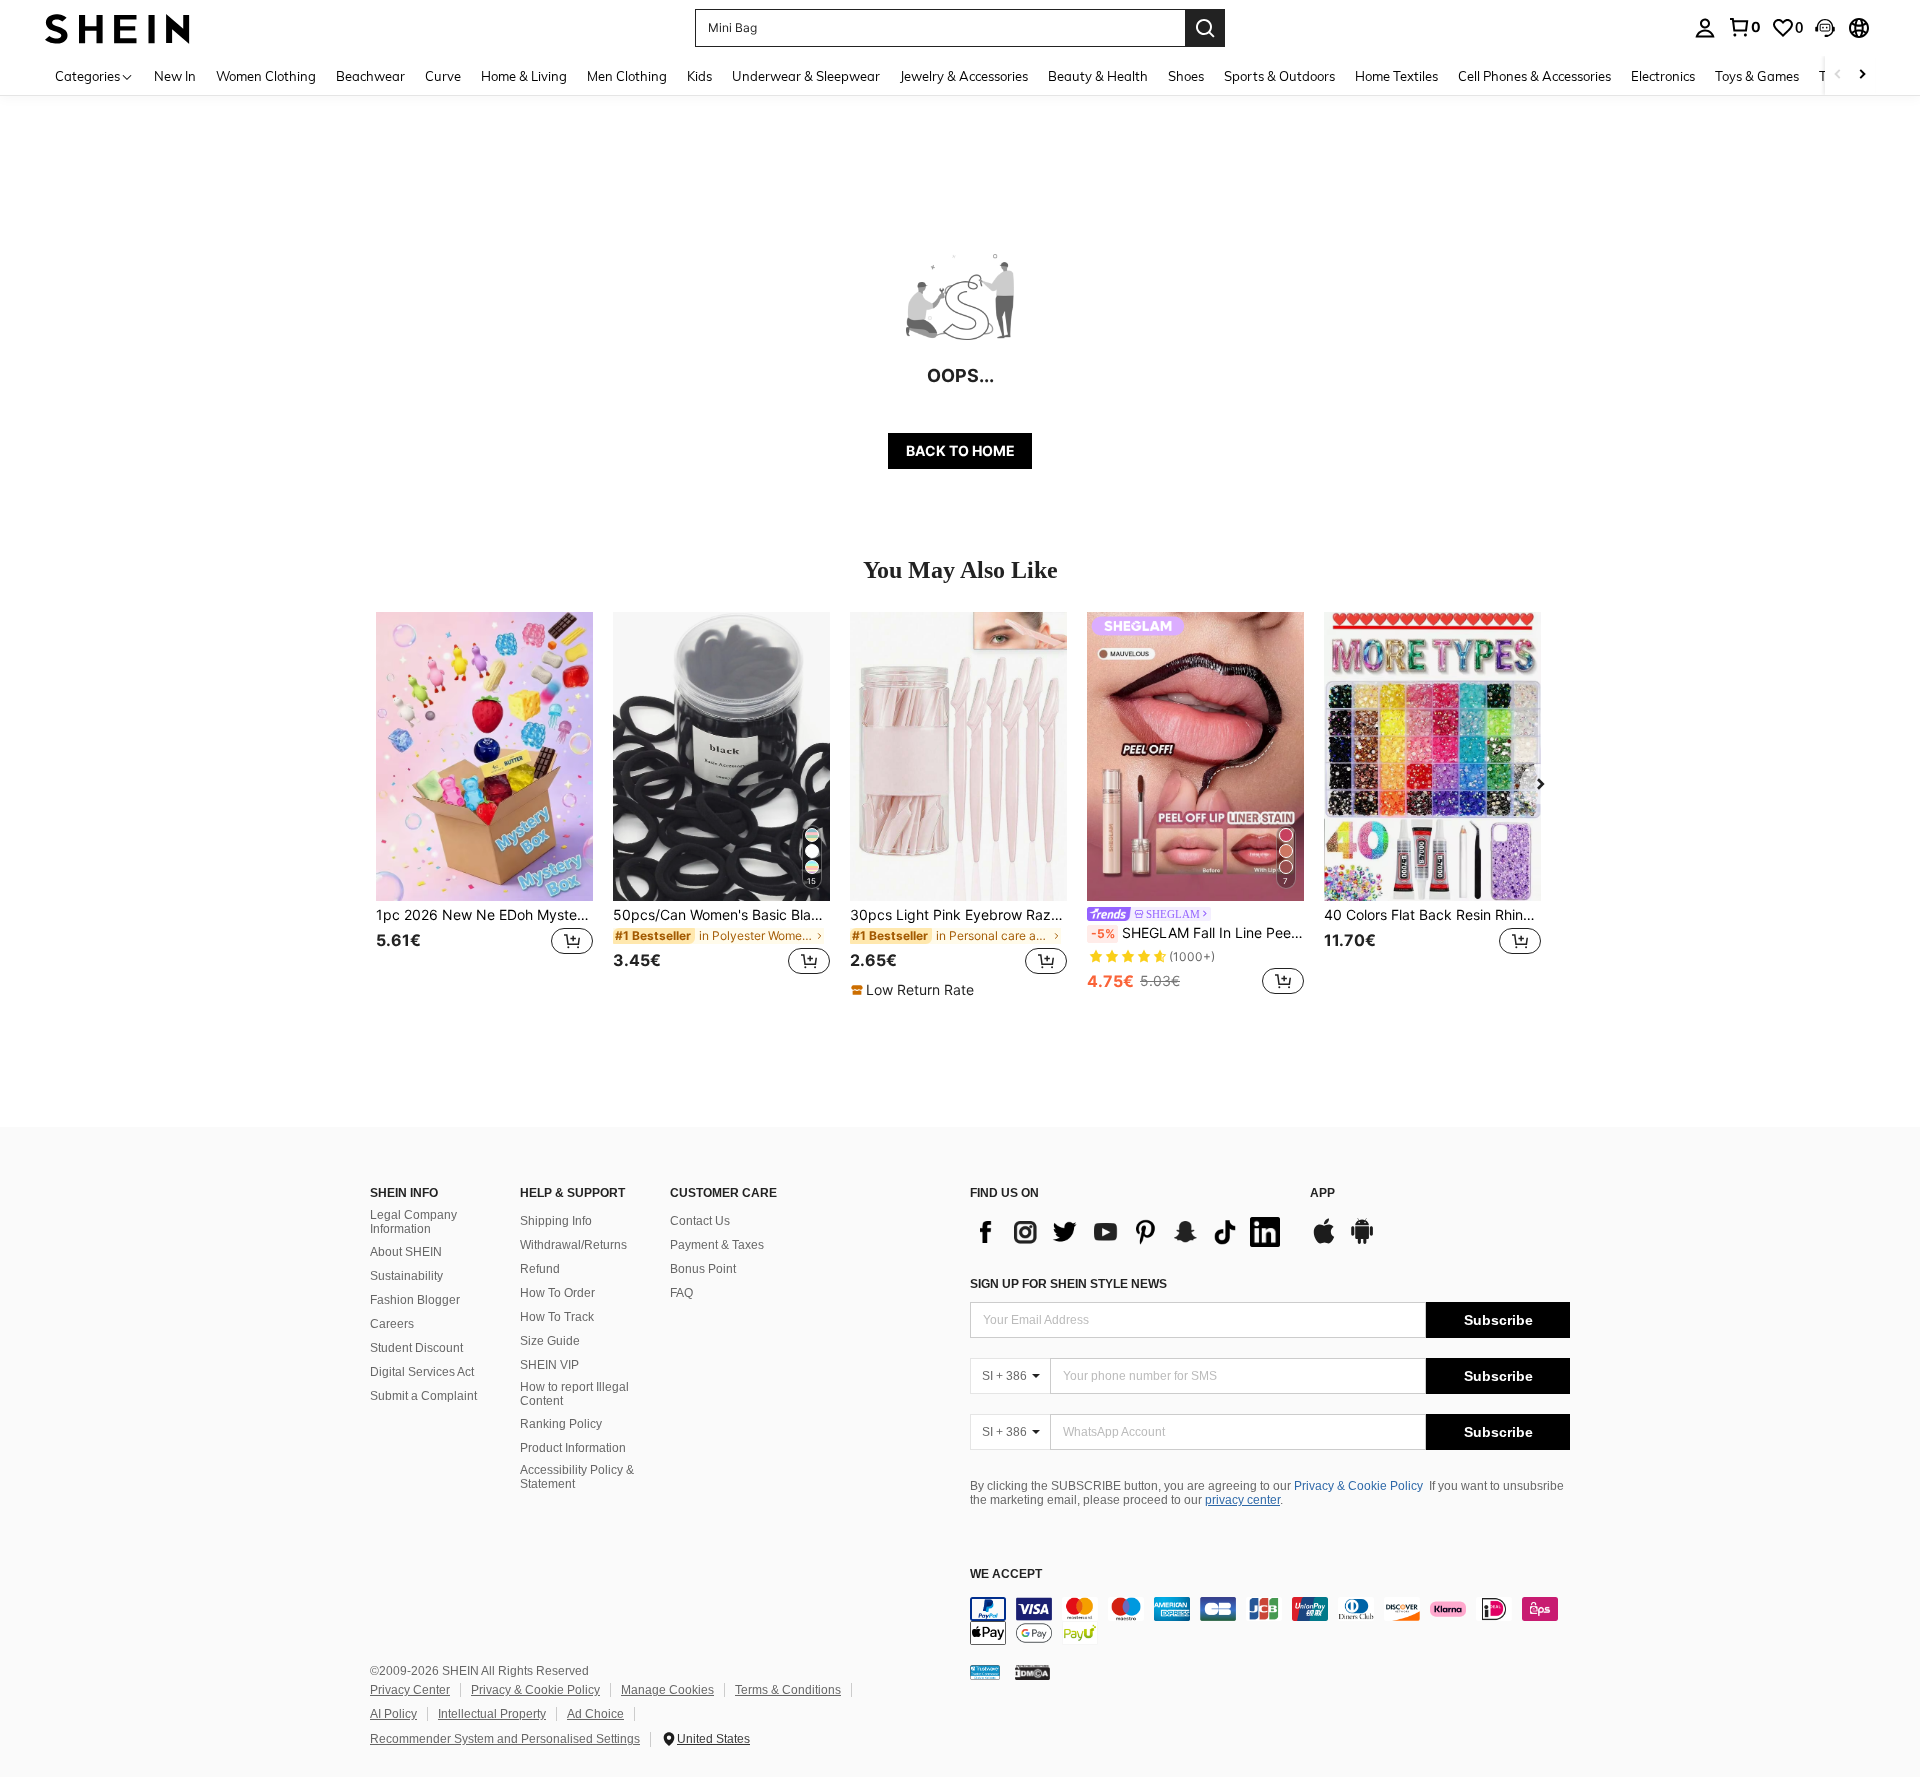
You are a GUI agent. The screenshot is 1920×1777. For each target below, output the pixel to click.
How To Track (557, 1317)
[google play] (1362, 1241)
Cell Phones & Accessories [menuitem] (1534, 76)
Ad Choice (595, 1714)
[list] (1130, 1232)
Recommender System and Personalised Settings (505, 1739)
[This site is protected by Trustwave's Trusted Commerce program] (985, 1671)
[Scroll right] (1862, 75)
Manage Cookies (667, 1690)
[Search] (1205, 28)
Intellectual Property (492, 1714)
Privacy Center (410, 1690)
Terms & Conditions (788, 1690)
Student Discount (416, 1348)
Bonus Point (703, 1269)
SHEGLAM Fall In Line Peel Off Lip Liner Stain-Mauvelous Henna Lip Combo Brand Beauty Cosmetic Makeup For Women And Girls (1197, 933)
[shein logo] (117, 27)
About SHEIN (406, 1252)
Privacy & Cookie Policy (1358, 1486)
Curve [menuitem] (443, 76)
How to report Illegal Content (574, 1394)
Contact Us (700, 1221)
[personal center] (1705, 28)
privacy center (1242, 1500)
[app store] (1324, 1241)
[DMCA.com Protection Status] (1032, 1671)
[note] (915, 990)
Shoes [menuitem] (1186, 76)
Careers (392, 1324)
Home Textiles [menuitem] (1396, 76)
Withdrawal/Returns (573, 1245)
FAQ (681, 1293)
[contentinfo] (1270, 1621)
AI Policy (393, 1714)
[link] (1744, 27)
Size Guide (550, 1341)
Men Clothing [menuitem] (627, 76)
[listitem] (484, 805)
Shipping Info (556, 1221)
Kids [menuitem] (699, 76)
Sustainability (406, 1276)
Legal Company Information (413, 1222)
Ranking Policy (561, 1424)
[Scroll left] (1838, 75)
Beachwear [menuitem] (370, 76)
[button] (1825, 28)
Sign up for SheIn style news (1068, 1284)
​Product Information (573, 1448)
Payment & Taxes (717, 1245)
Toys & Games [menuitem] (1757, 76)
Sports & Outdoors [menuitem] (1279, 76)
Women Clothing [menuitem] (266, 76)
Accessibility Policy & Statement (577, 1477)
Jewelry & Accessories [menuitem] (964, 76)
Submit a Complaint (423, 1396)
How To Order (557, 1293)
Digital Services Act (422, 1372)
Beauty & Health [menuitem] (1098, 76)
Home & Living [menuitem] (524, 76)
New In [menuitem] (175, 76)
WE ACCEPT (1006, 1574)
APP (1322, 1193)
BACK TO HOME (960, 450)
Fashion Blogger (415, 1300)
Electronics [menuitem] (1663, 76)
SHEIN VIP (549, 1365)
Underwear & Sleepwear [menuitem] (806, 76)
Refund (540, 1269)
